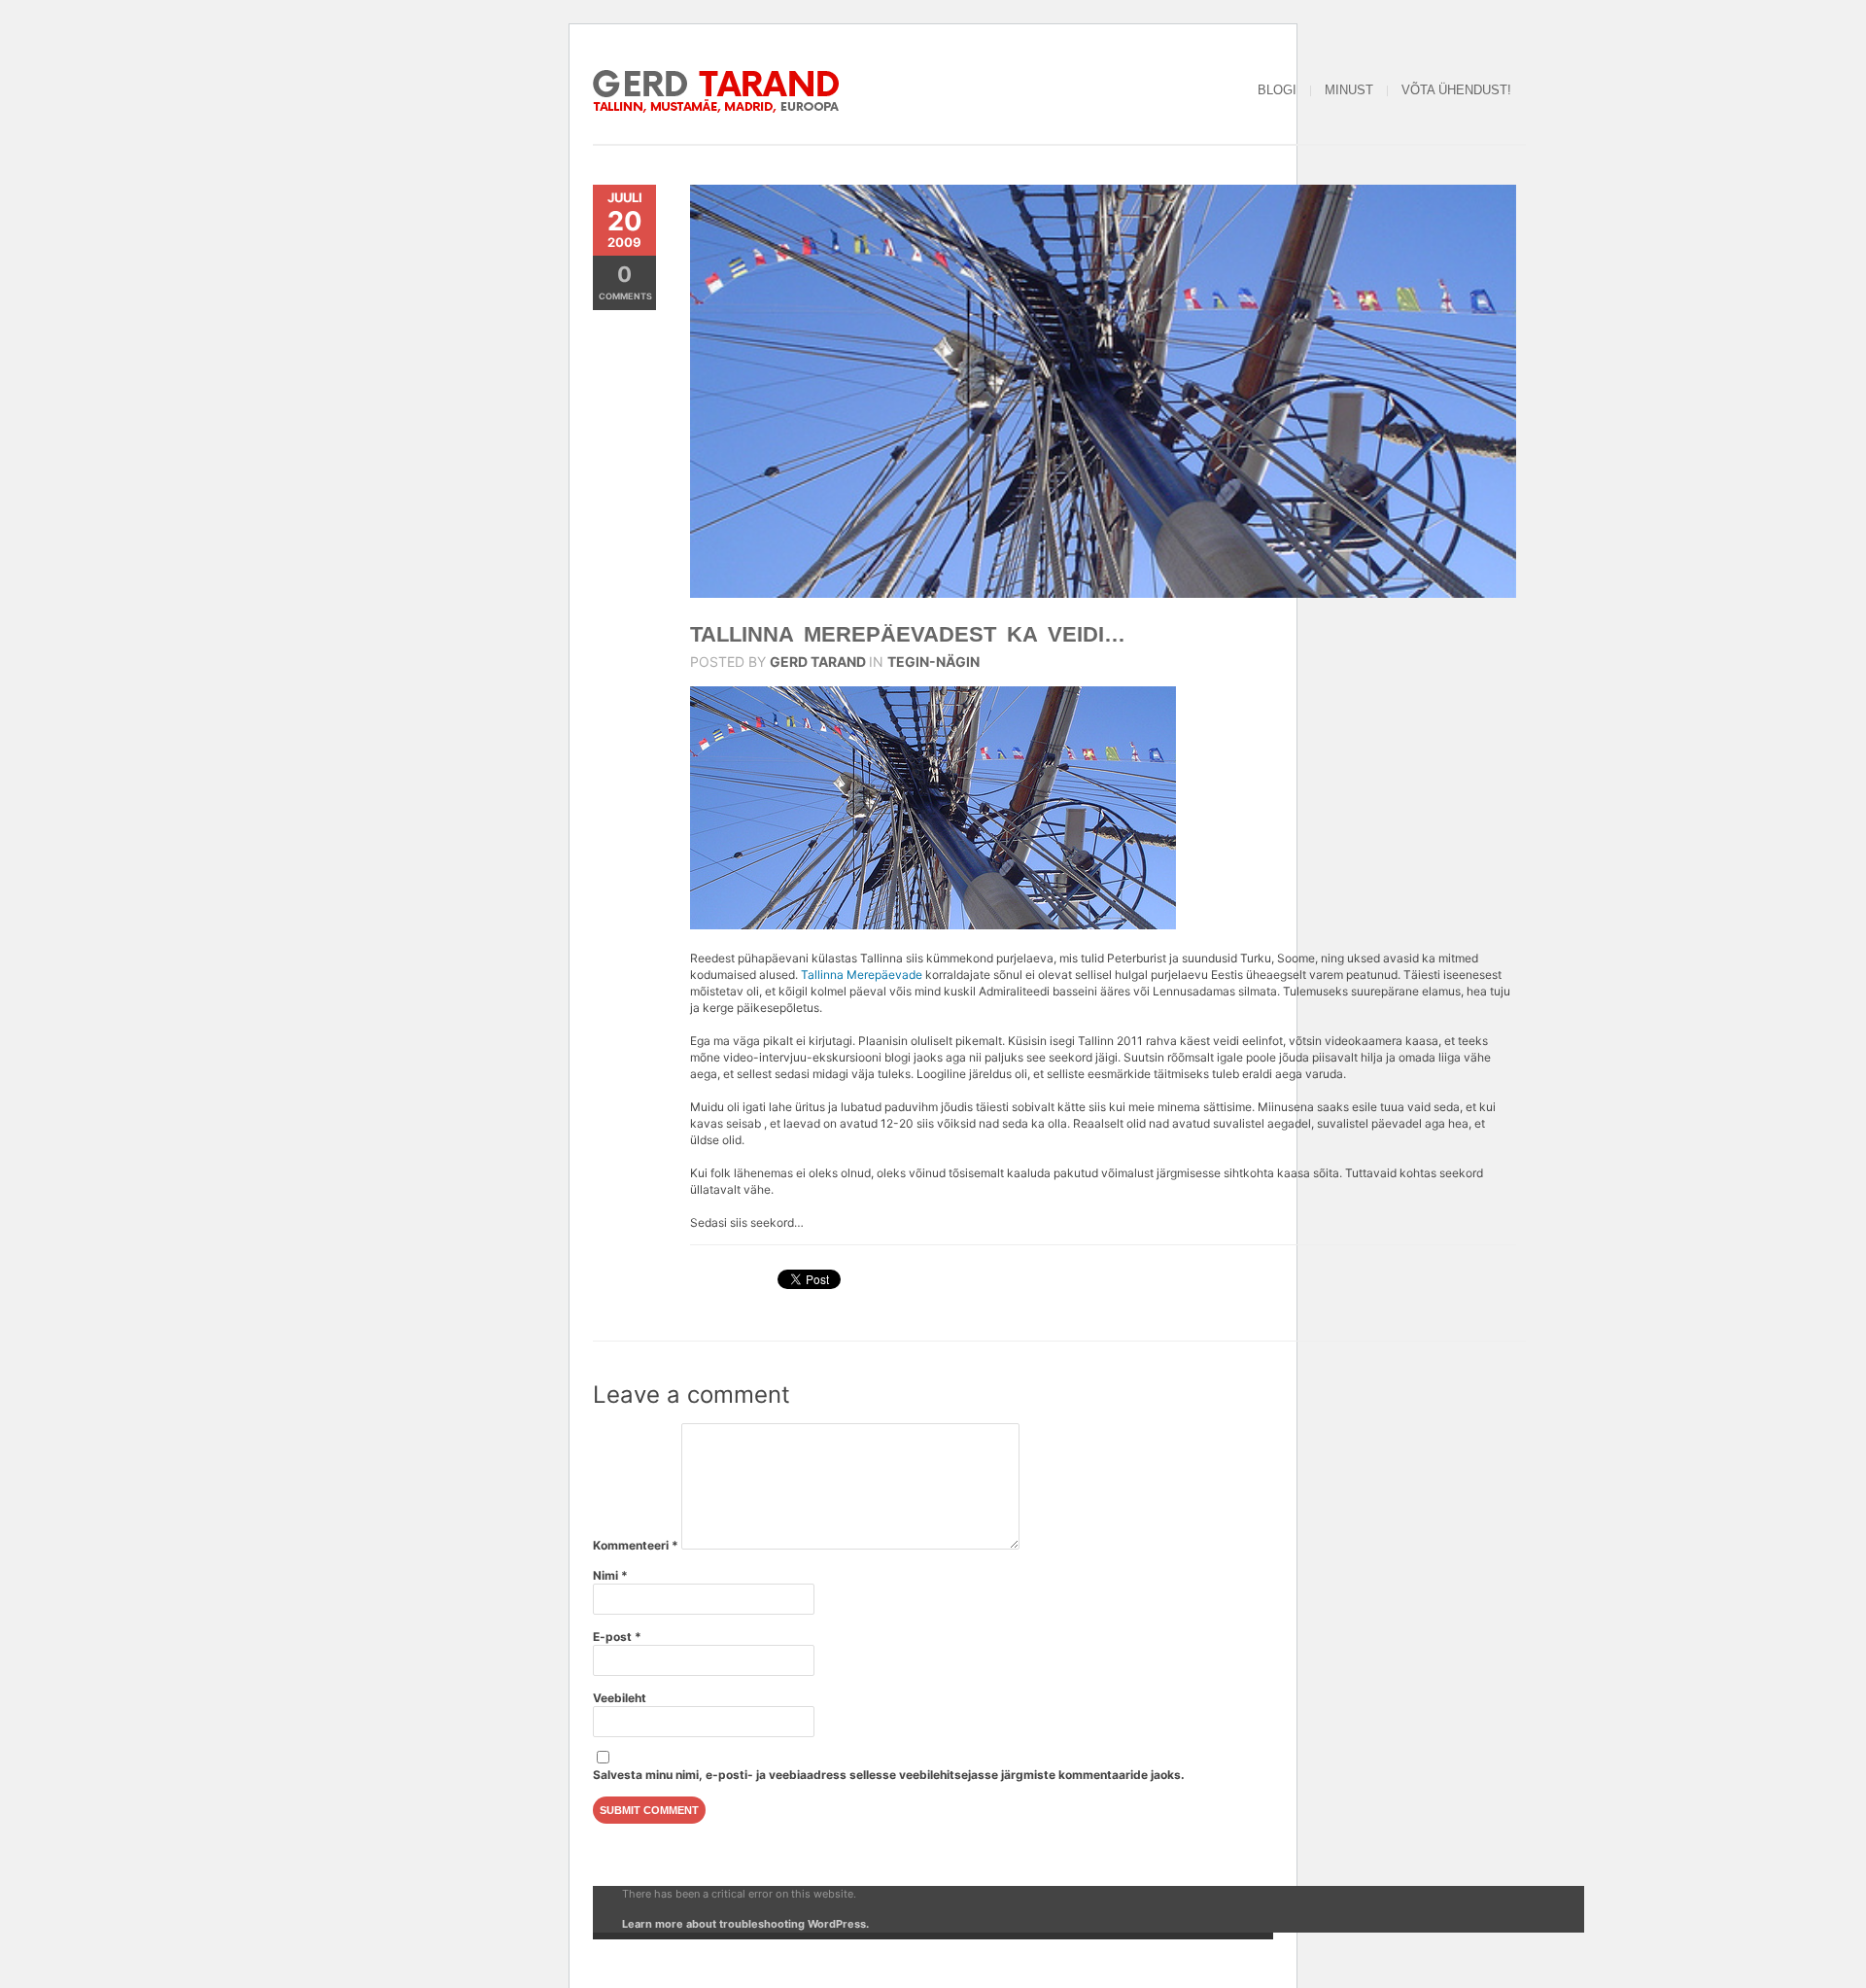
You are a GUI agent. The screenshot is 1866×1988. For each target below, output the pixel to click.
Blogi (1277, 90)
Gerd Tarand (818, 662)
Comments (625, 281)
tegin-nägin (933, 662)
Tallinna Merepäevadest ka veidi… (908, 634)
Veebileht (620, 1698)
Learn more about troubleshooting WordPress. (745, 1924)
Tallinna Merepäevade (862, 975)
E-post (617, 1637)
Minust (1349, 90)
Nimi (610, 1575)
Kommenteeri (636, 1545)
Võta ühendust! (1456, 90)
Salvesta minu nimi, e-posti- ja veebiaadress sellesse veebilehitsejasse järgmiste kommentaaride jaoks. (889, 1775)
